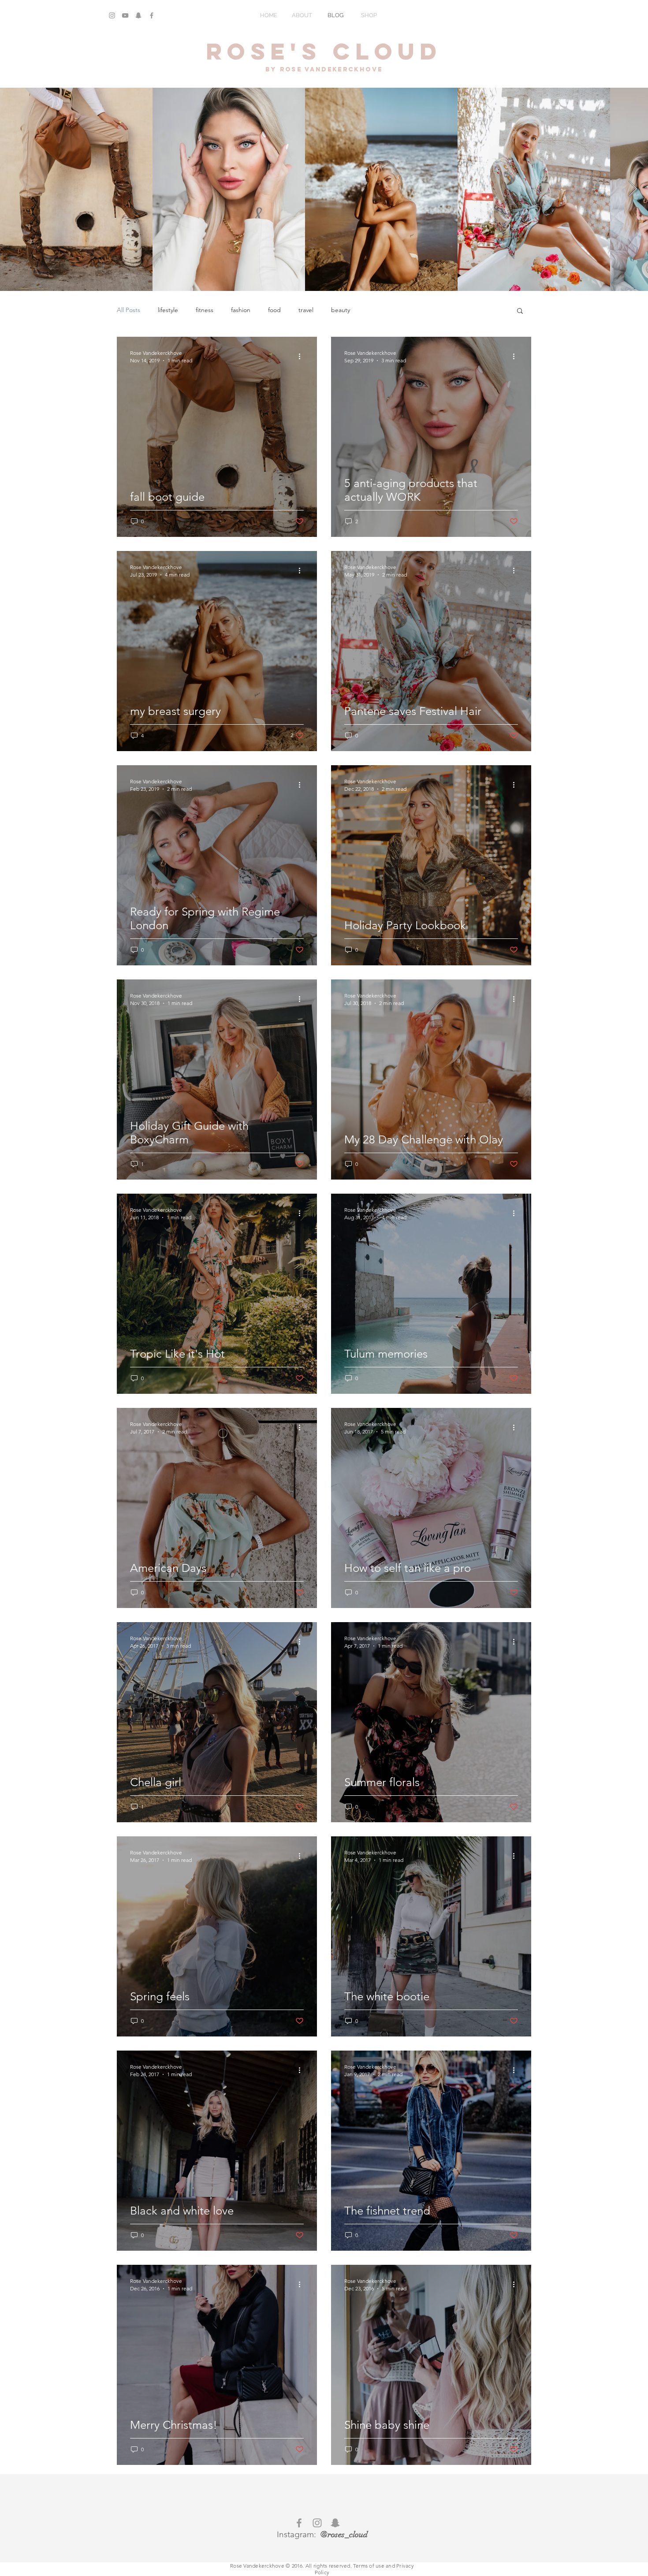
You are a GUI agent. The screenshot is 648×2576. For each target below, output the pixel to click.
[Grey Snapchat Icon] (138, 15)
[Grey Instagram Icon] (112, 15)
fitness (205, 310)
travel (306, 310)
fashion (241, 310)
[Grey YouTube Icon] (125, 15)
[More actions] (302, 356)
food (274, 310)
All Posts (128, 310)
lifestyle (168, 310)
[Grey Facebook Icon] (152, 15)
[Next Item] (633, 189)
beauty (341, 310)
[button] (520, 311)
